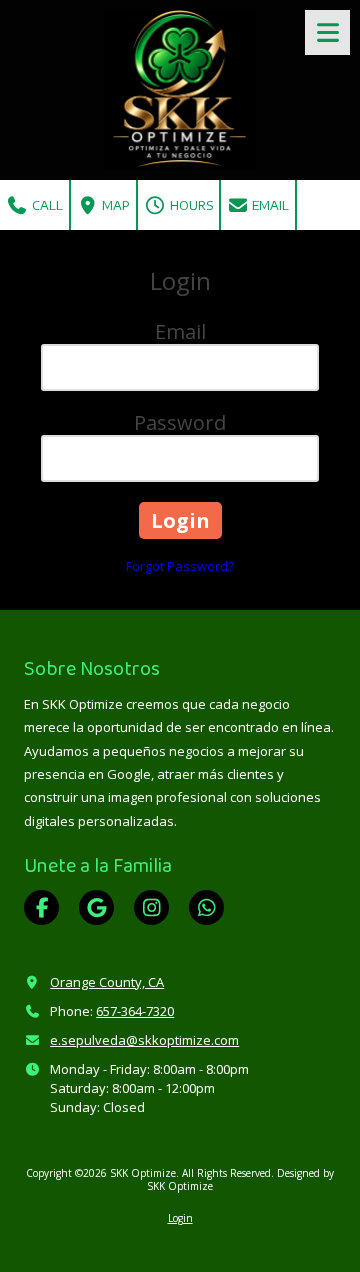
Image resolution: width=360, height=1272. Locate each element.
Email (269, 205)
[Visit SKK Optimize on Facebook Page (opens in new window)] (41, 907)
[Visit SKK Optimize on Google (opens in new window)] (96, 907)
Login (180, 1218)
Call (46, 205)
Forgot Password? (180, 566)
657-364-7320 (135, 1011)
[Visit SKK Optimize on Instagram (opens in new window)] (151, 907)
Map (114, 205)
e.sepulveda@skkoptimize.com (144, 1040)
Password (180, 422)
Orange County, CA (107, 982)
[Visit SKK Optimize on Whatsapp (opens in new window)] (206, 907)
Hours (190, 205)
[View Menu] (327, 32)
